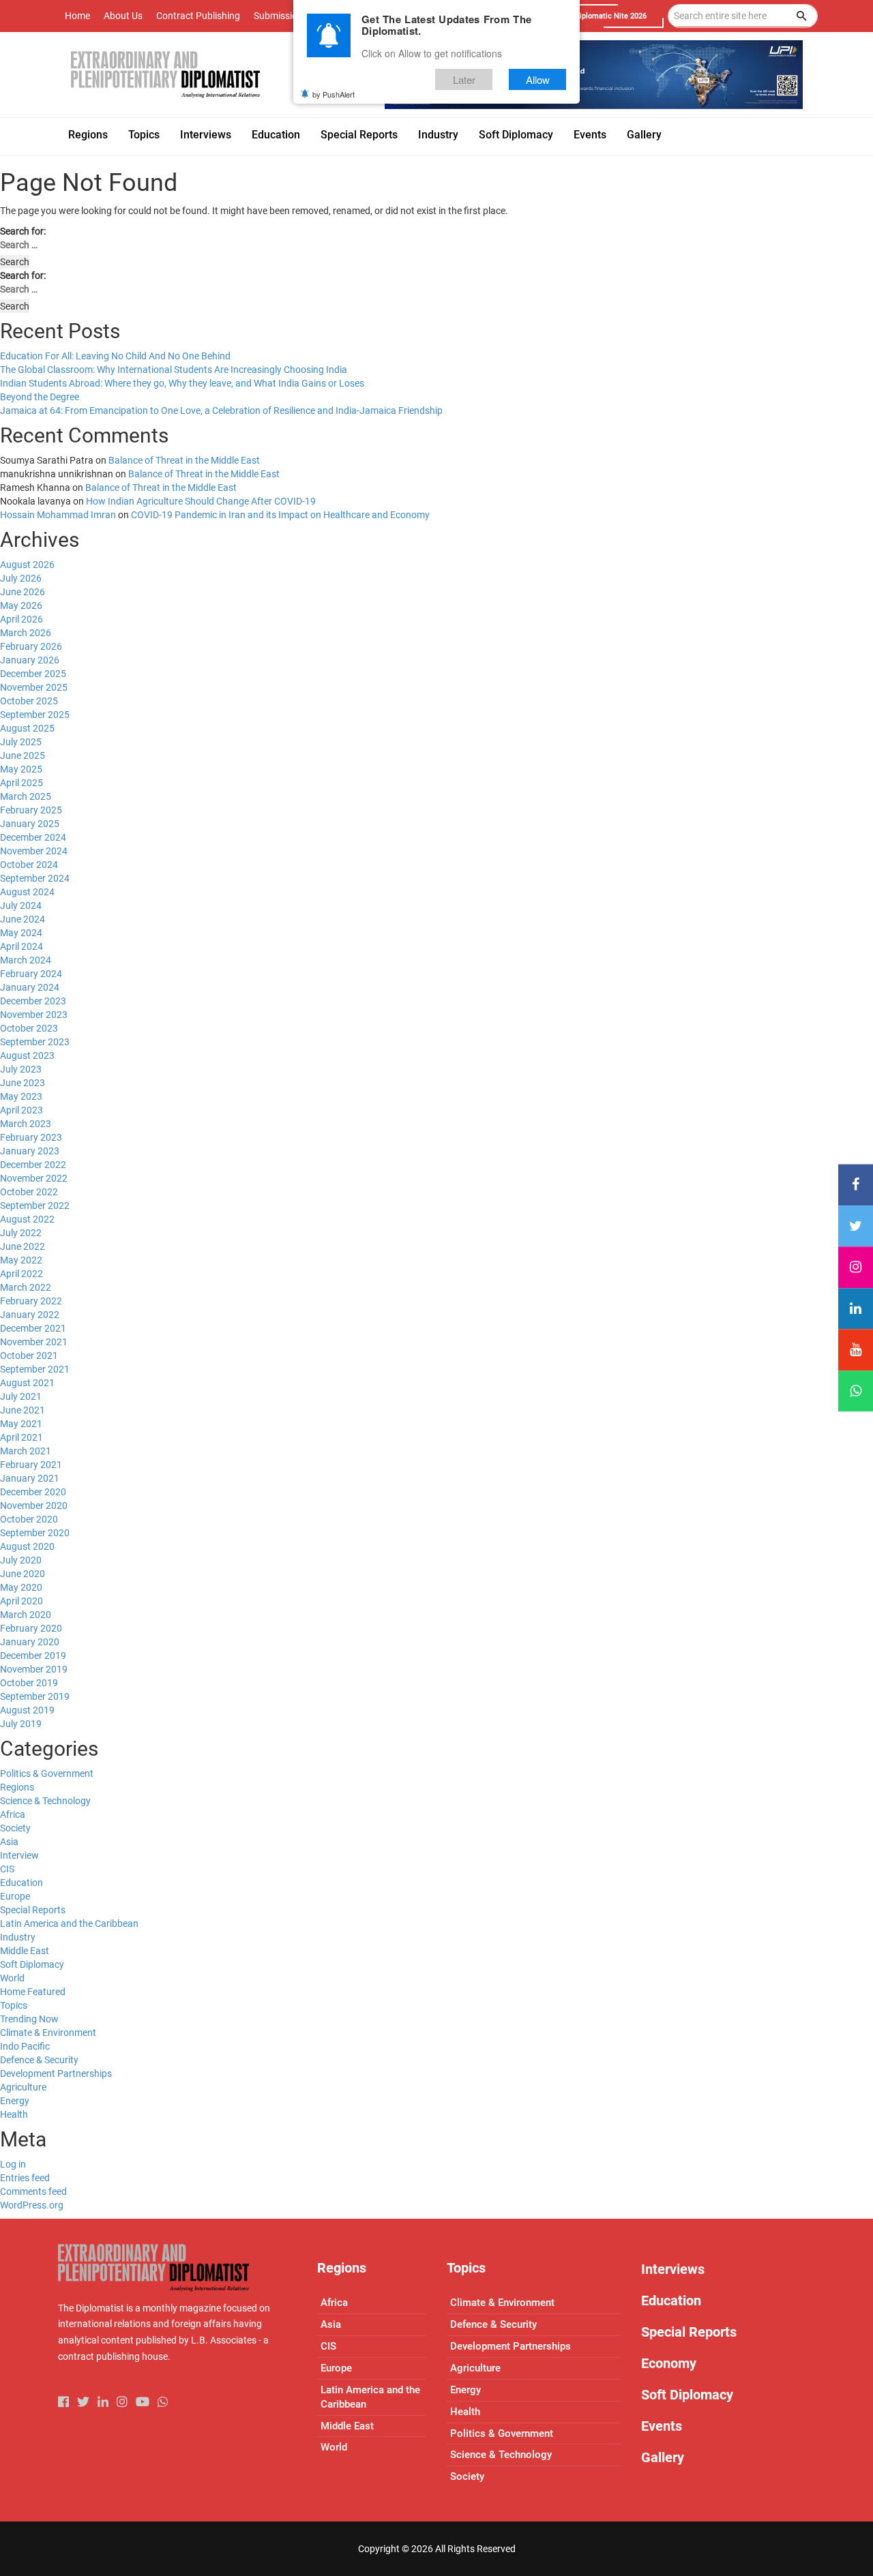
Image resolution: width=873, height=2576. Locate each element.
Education (21, 1883)
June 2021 (23, 1410)
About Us (123, 16)
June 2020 (23, 1574)
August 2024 (27, 892)
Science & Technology (45, 1801)
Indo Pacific (25, 2046)
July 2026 (21, 578)
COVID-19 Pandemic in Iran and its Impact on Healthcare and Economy (280, 515)
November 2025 (34, 687)
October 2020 (29, 1519)
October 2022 (29, 1192)
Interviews (673, 2269)
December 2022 (33, 1165)
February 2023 (31, 1137)
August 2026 (27, 565)
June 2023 (23, 1083)
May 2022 (21, 1260)
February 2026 (31, 646)
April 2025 (21, 783)
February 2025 (31, 810)
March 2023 (26, 1124)
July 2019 (21, 1724)
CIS (7, 1869)
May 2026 (21, 605)
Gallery (663, 2457)
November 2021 (34, 1342)
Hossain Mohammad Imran (58, 515)
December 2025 (33, 674)
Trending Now (29, 2019)
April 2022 (21, 1274)
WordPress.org (32, 2205)
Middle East (25, 1951)
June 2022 (23, 1246)
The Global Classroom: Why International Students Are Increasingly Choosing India (174, 370)
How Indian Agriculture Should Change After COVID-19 (201, 501)
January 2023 (30, 1151)
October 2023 (29, 1028)
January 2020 (30, 1642)
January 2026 (30, 660)
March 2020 (26, 1615)
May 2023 (21, 1096)
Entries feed (25, 2178)
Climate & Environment (48, 2033)
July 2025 (21, 742)
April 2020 (21, 1601)
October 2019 (29, 1683)
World (12, 1978)
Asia (9, 1842)
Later (464, 79)
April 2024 (21, 946)
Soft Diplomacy (32, 1964)
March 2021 (26, 1451)
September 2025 (35, 715)
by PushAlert (334, 94)
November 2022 (34, 1178)
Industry (18, 1937)
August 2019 (27, 1710)
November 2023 (34, 1015)
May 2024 (21, 933)
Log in (13, 2164)
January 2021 (30, 1478)
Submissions (281, 16)
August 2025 (27, 728)
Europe (15, 1896)
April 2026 (21, 619)
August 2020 (27, 1546)
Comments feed (33, 2191)
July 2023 (21, 1069)
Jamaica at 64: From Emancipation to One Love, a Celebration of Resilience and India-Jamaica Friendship (221, 410)
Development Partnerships (56, 2073)
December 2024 (33, 837)
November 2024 (34, 851)
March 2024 (26, 960)
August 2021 (27, 1383)
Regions (17, 1787)
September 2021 (35, 1369)
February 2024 (31, 974)
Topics (14, 2005)
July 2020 (21, 1560)
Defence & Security (39, 2060)
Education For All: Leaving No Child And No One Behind (115, 356)
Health (14, 2114)
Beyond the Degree (40, 397)
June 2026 (23, 592)
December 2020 (33, 1492)
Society (15, 1828)
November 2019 (34, 1669)
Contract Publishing (198, 16)
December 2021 (33, 1328)
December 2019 (33, 1656)
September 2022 (35, 1205)
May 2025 (21, 769)
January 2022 (30, 1315)
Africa (13, 1814)
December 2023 (33, 1001)
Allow (538, 79)
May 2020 (21, 1587)
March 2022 (26, 1287)
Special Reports (33, 1910)
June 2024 (23, 919)
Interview (19, 1855)
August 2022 (27, 1219)
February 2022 (31, 1301)
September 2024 (35, 878)
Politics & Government (47, 1773)
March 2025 (26, 796)
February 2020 (31, 1628)
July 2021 (21, 1396)
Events (662, 2426)
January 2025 (30, 824)
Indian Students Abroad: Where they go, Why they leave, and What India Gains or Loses (182, 383)
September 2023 (35, 1042)
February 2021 (31, 1465)
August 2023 (27, 1055)
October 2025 (29, 701)
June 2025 (23, 755)
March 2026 (26, 633)
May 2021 (21, 1424)
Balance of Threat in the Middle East (184, 460)
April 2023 (21, 1110)
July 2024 (21, 905)
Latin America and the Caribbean (69, 1923)
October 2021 (29, 1356)
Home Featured (33, 1992)
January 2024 (30, 987)
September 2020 (35, 1533)
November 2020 (34, 1506)
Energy (15, 2101)
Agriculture (23, 2087)
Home (77, 16)
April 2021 (21, 1437)
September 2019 (35, 1696)
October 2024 (29, 865)
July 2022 (21, 1233)
